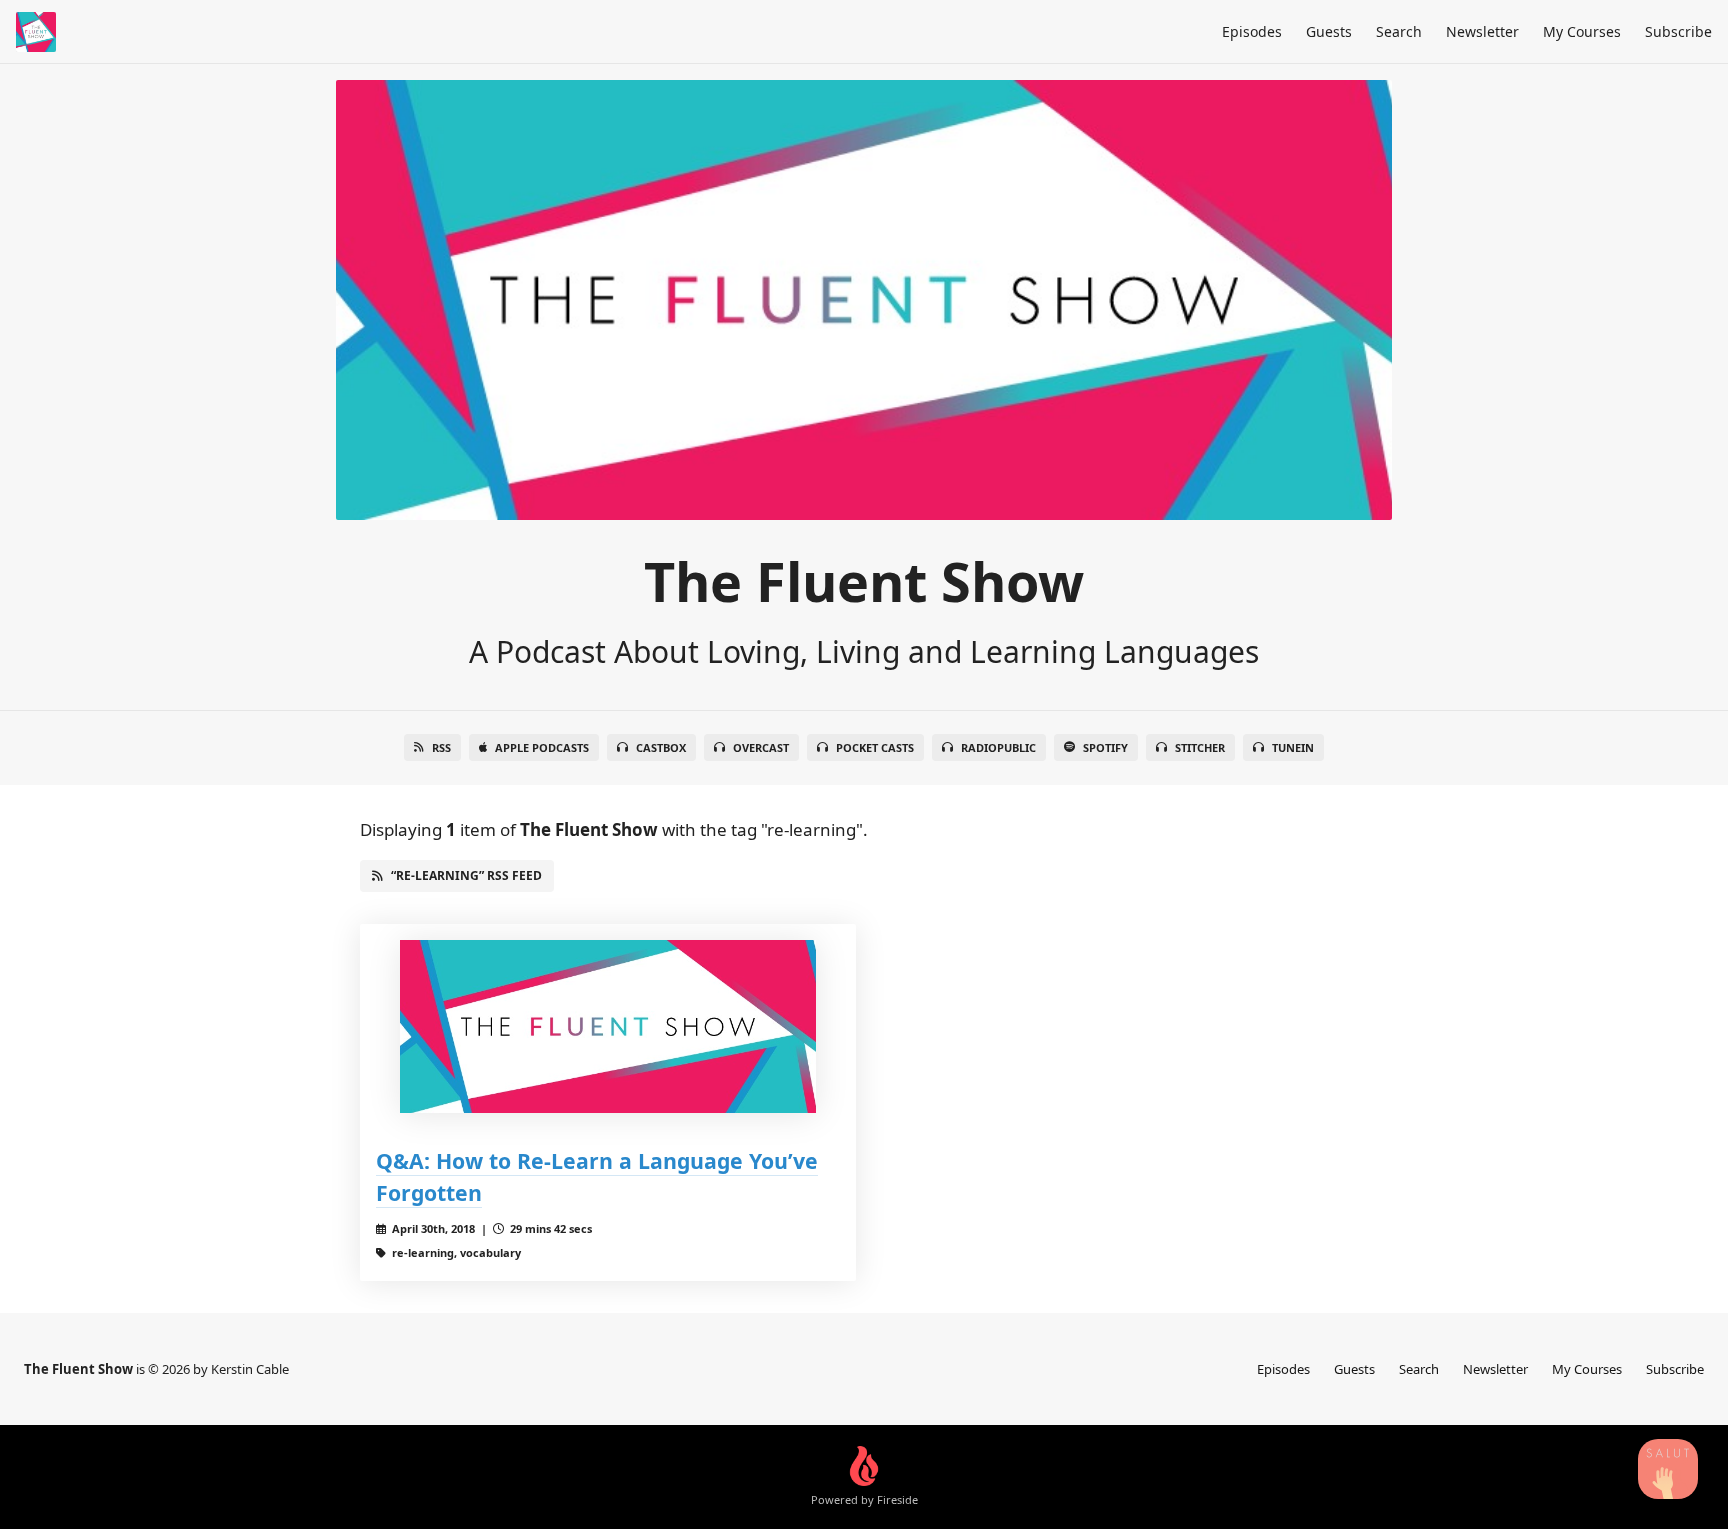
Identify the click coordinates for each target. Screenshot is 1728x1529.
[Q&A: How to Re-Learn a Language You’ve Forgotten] (608, 1026)
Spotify (1105, 747)
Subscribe (1678, 31)
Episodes (1252, 31)
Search (1399, 31)
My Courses (1582, 31)
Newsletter (1482, 31)
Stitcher (1200, 747)
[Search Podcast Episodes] (1668, 1469)
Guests (1329, 31)
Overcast (761, 747)
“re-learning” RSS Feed (466, 875)
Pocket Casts (875, 747)
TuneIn (1293, 747)
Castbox (661, 747)
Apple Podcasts (542, 747)
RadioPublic (998, 747)
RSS (441, 747)
